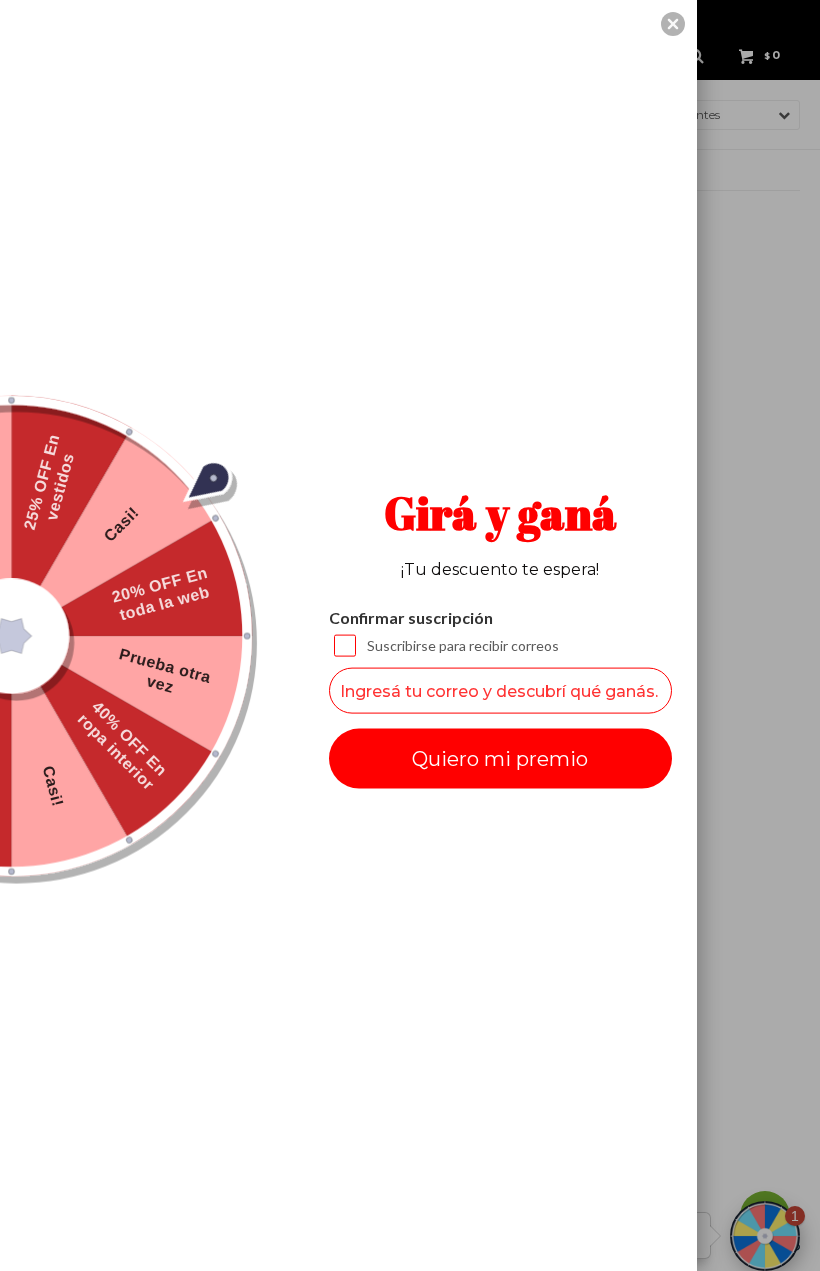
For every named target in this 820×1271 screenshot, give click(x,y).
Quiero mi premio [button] (500, 759)
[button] (673, 24)
